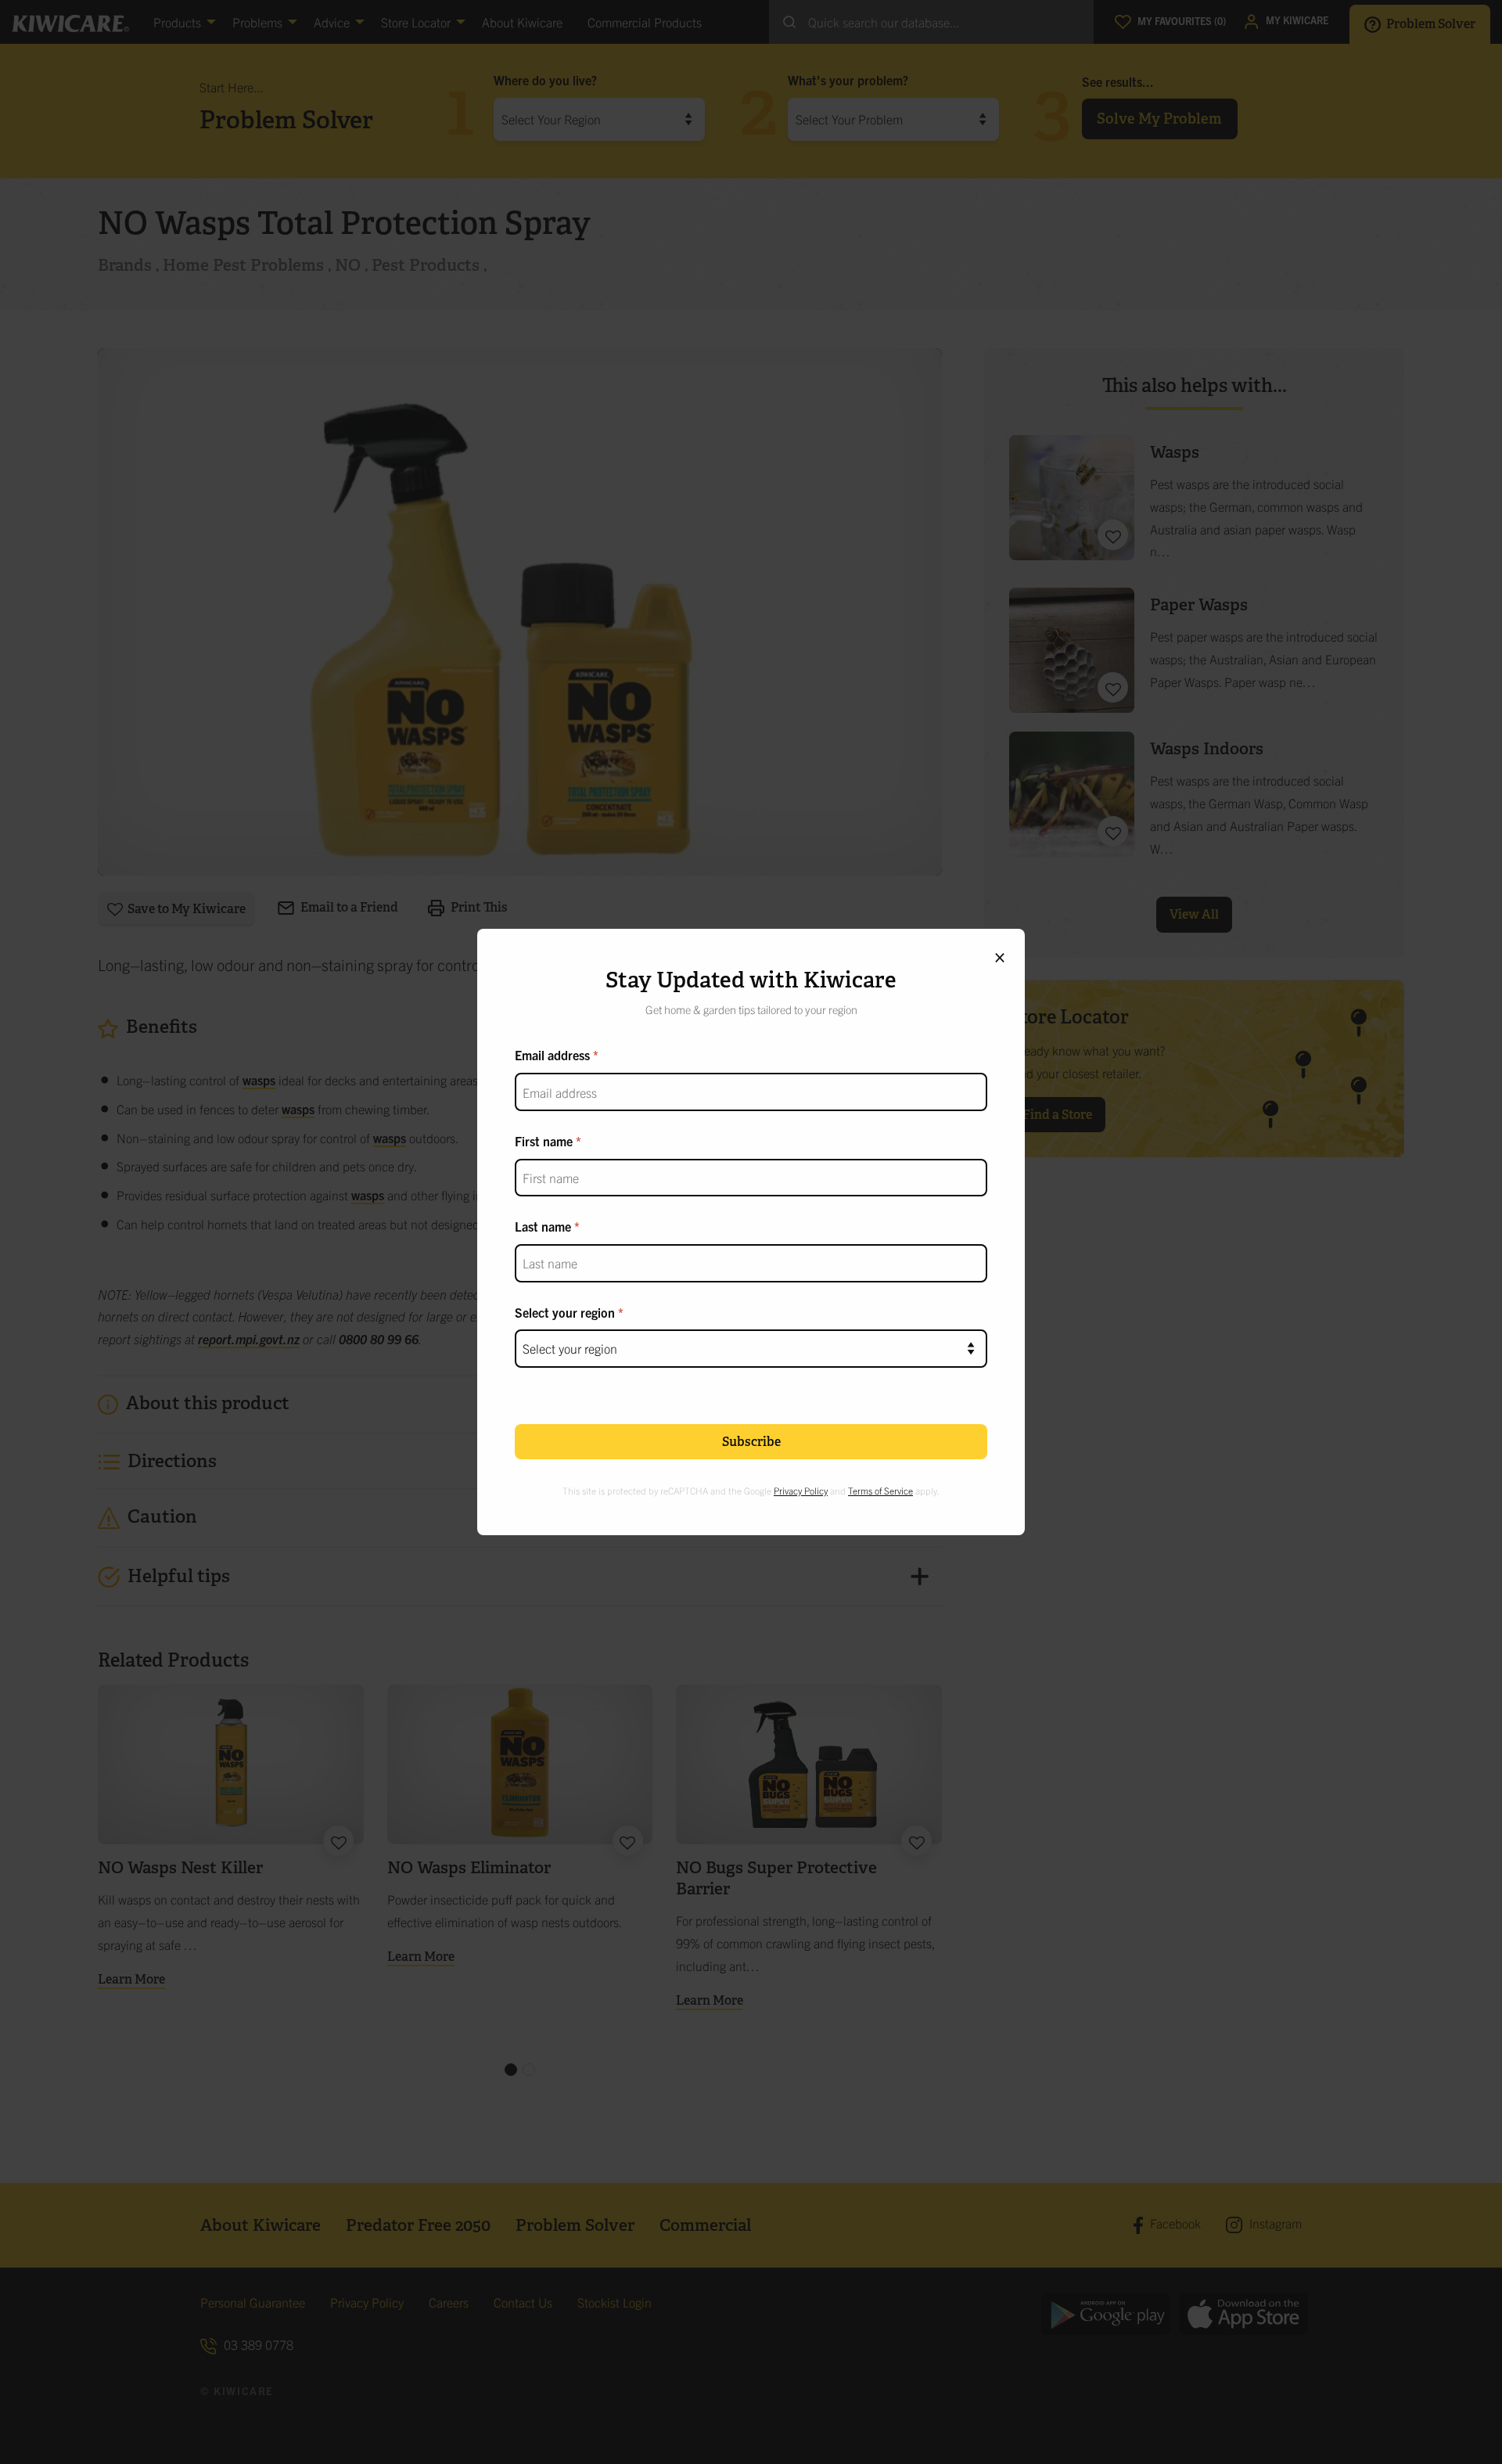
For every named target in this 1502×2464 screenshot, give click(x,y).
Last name (543, 1226)
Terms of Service (880, 1490)
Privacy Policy (801, 1490)
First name (544, 1141)
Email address (552, 1055)
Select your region (565, 1312)
